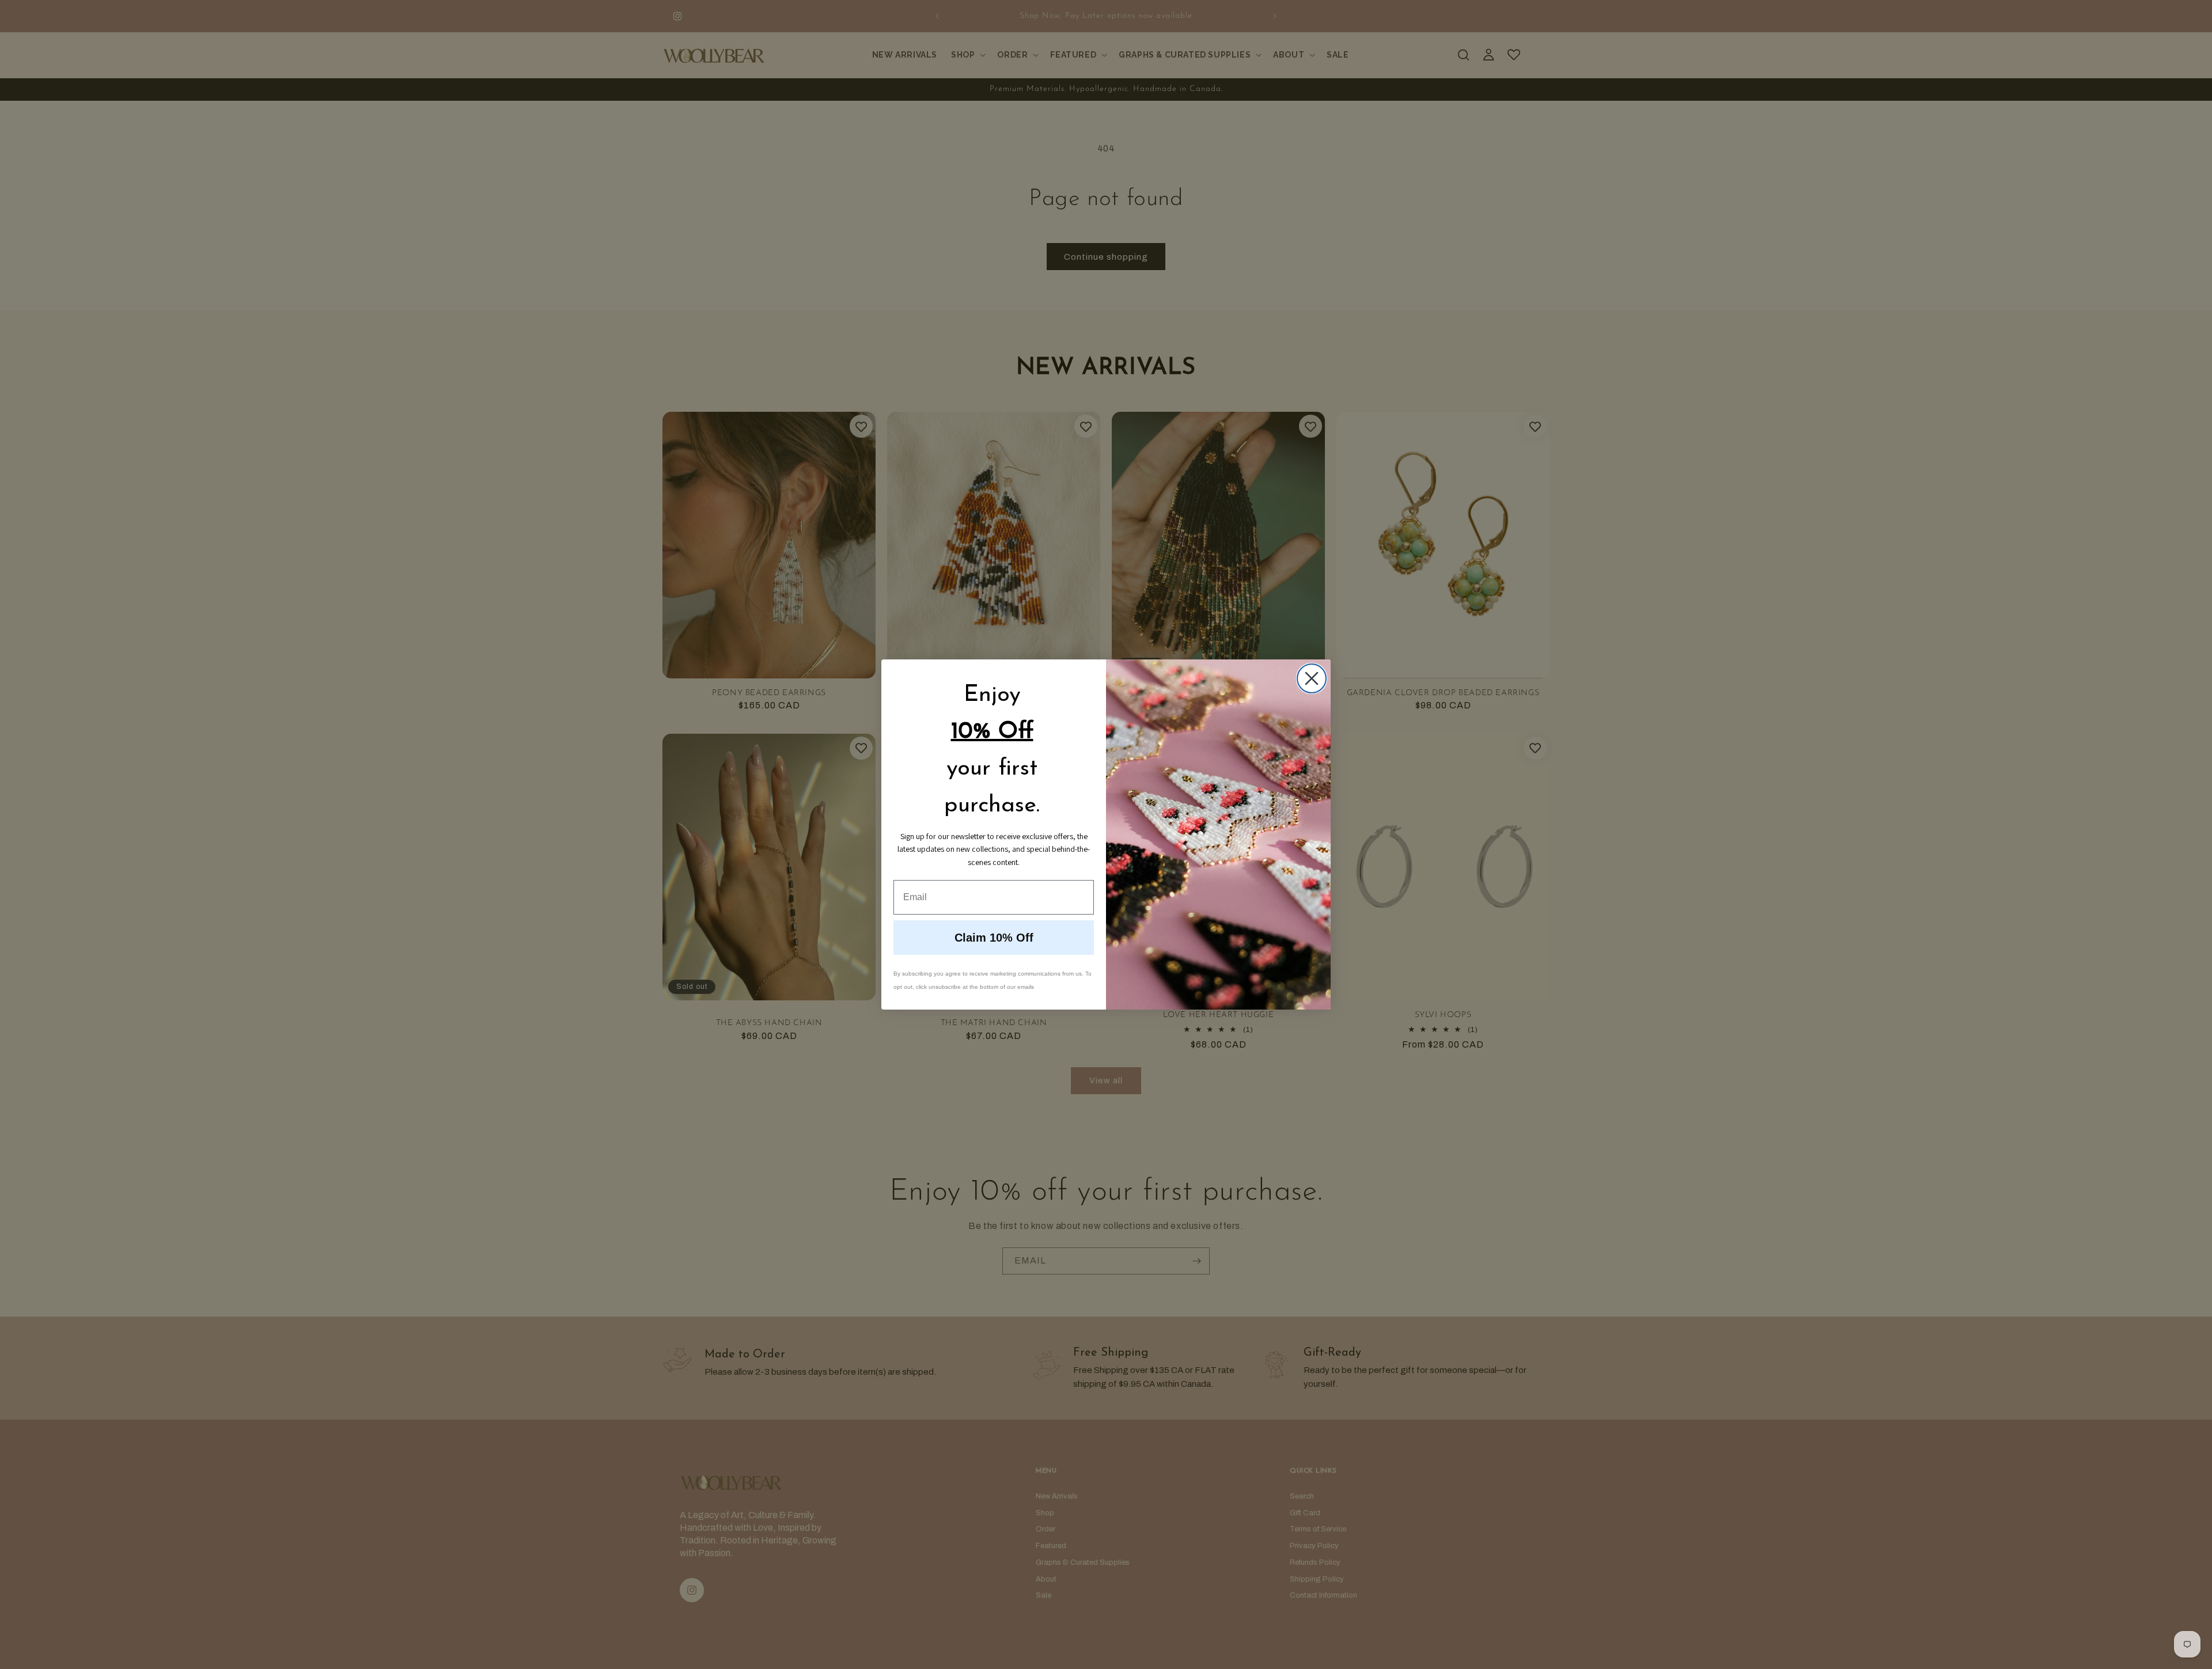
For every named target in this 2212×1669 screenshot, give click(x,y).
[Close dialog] (1312, 678)
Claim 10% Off (994, 938)
